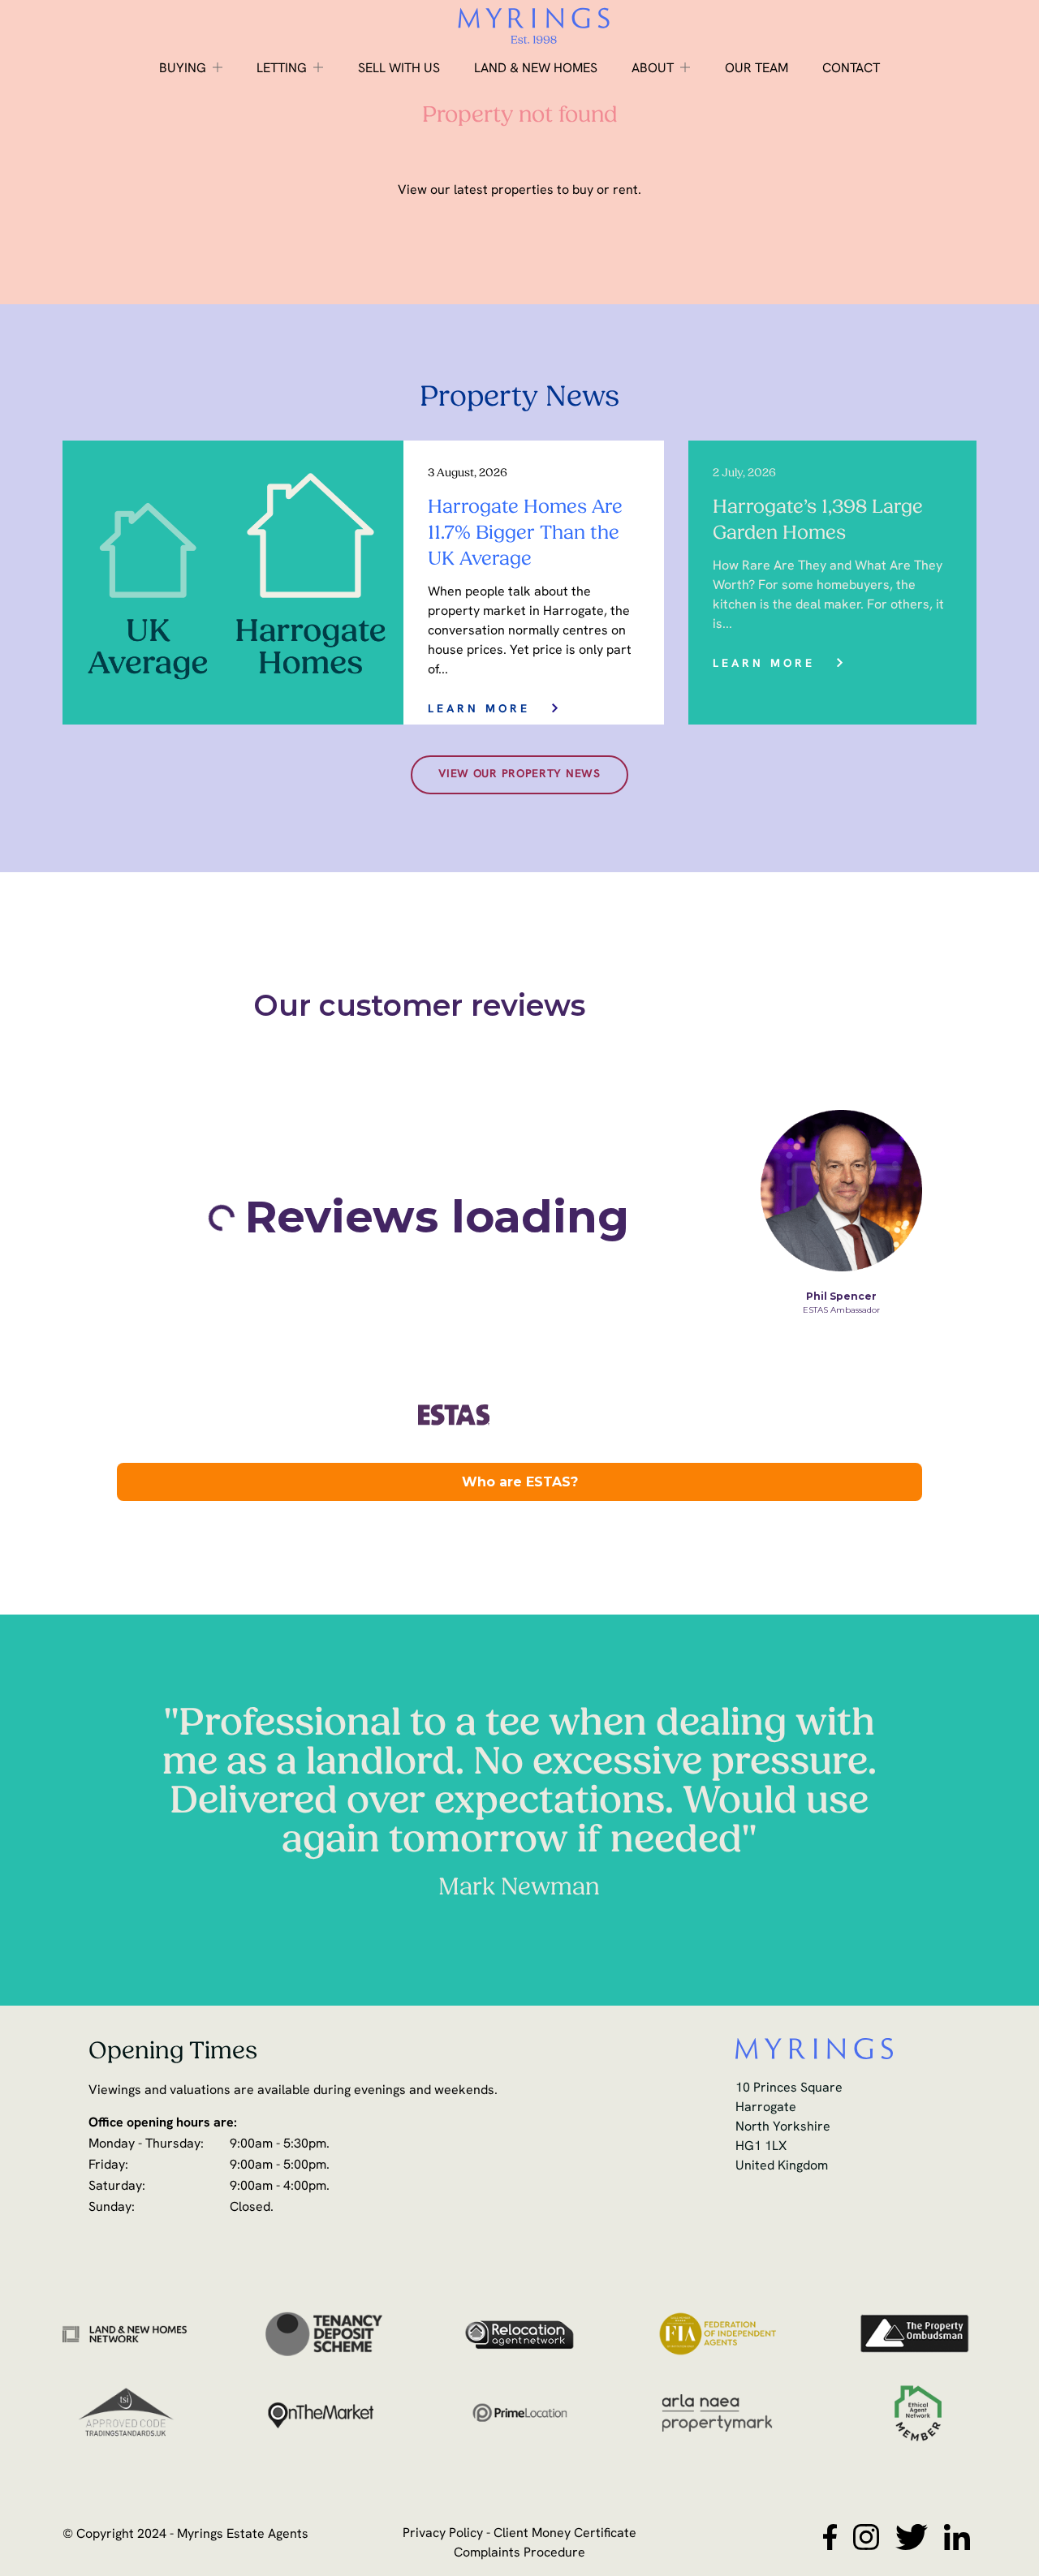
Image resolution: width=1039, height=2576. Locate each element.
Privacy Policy (443, 2534)
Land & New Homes (536, 69)
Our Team (757, 69)
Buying (183, 69)
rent (625, 191)
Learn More (479, 710)
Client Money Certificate (565, 2534)
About (653, 69)
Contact (851, 69)
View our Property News (519, 774)
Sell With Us (399, 69)
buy (583, 191)
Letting (282, 69)
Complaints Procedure (519, 2553)
